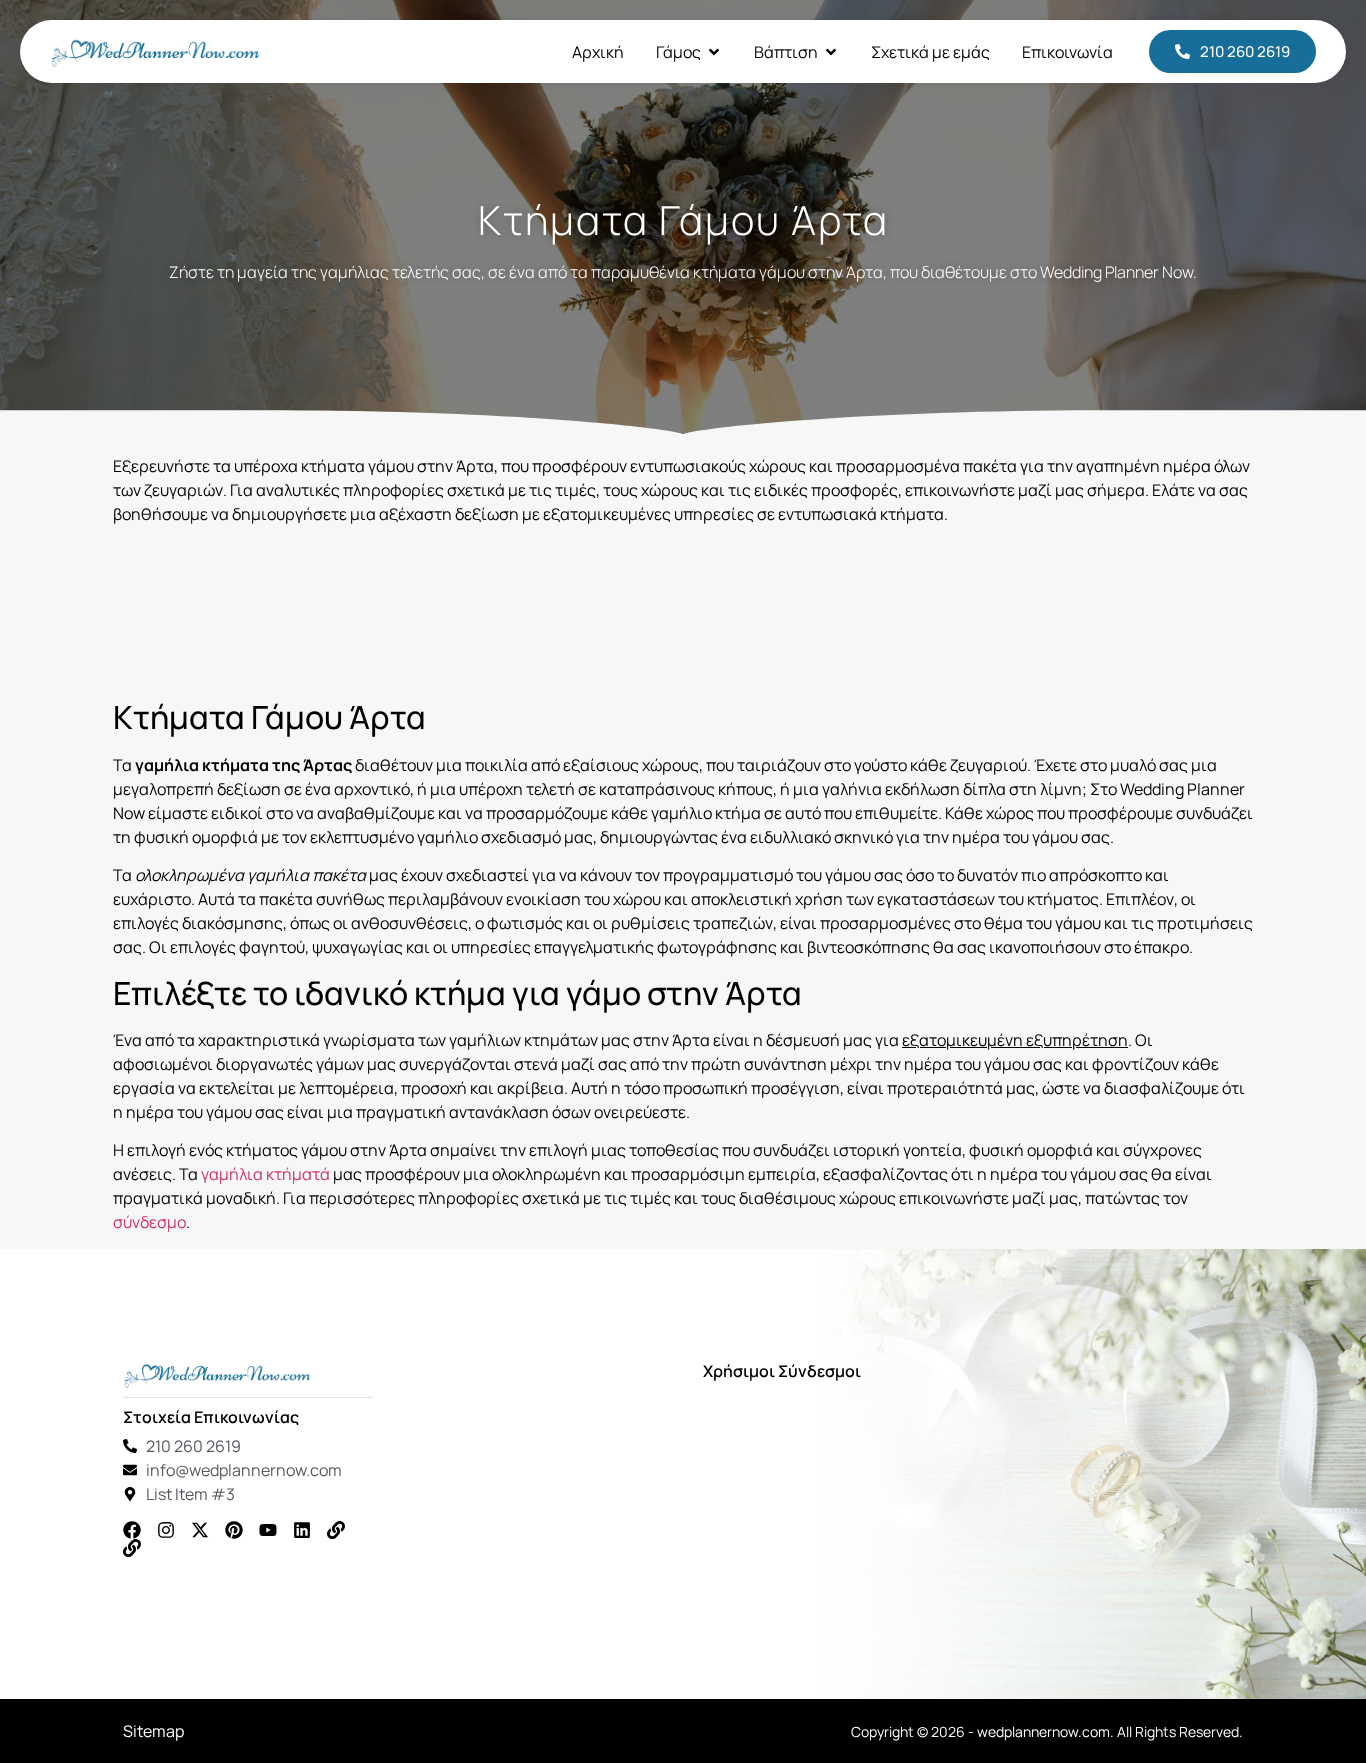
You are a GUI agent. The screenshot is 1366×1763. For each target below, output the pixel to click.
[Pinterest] (234, 1530)
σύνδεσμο (149, 1222)
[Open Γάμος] (714, 52)
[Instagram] (166, 1530)
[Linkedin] (302, 1530)
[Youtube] (268, 1530)
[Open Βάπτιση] (831, 52)
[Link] (336, 1530)
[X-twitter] (200, 1530)
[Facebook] (132, 1530)
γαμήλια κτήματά (265, 1174)
